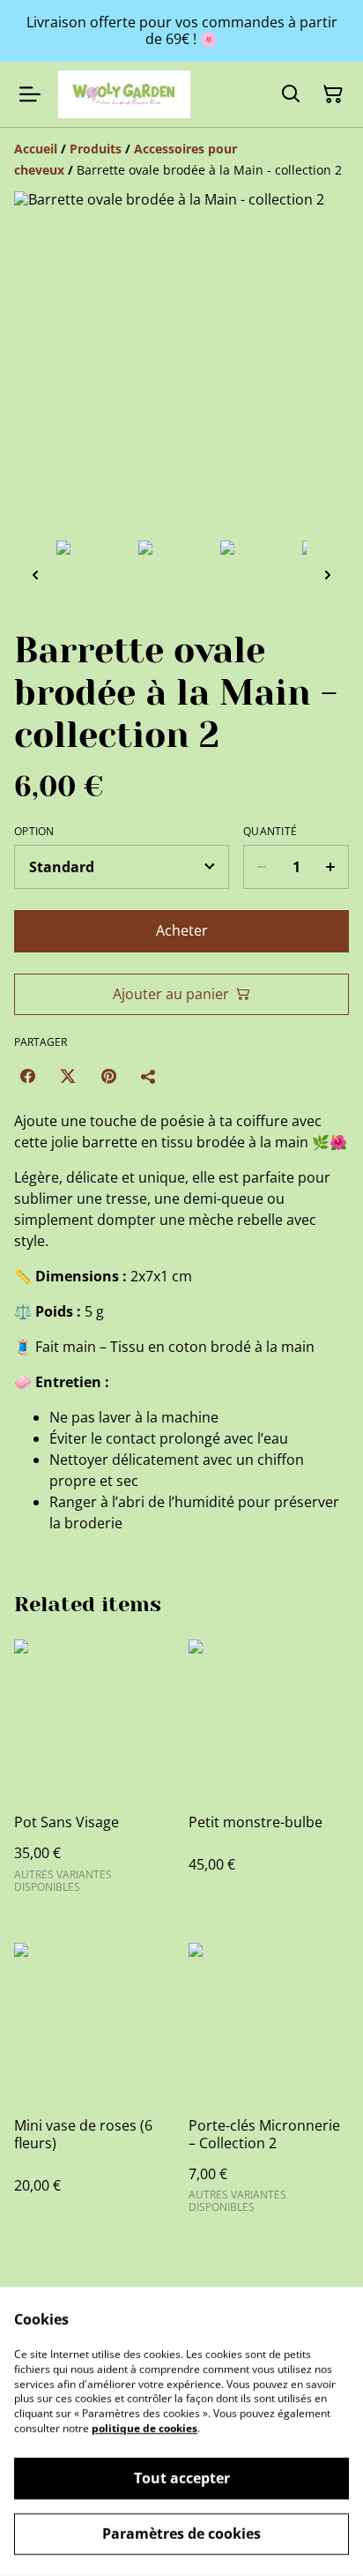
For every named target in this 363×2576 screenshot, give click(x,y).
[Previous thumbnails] (35, 575)
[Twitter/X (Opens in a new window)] (68, 1076)
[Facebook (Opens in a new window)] (27, 1076)
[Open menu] (30, 94)
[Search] (291, 94)
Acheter (182, 930)
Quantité (270, 832)
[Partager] (149, 1076)
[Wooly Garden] (124, 94)
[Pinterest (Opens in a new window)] (108, 1076)
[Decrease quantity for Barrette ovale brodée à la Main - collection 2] (261, 867)
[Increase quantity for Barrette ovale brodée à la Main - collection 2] (331, 867)
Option (34, 832)
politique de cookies (144, 2428)
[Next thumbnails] (328, 575)
